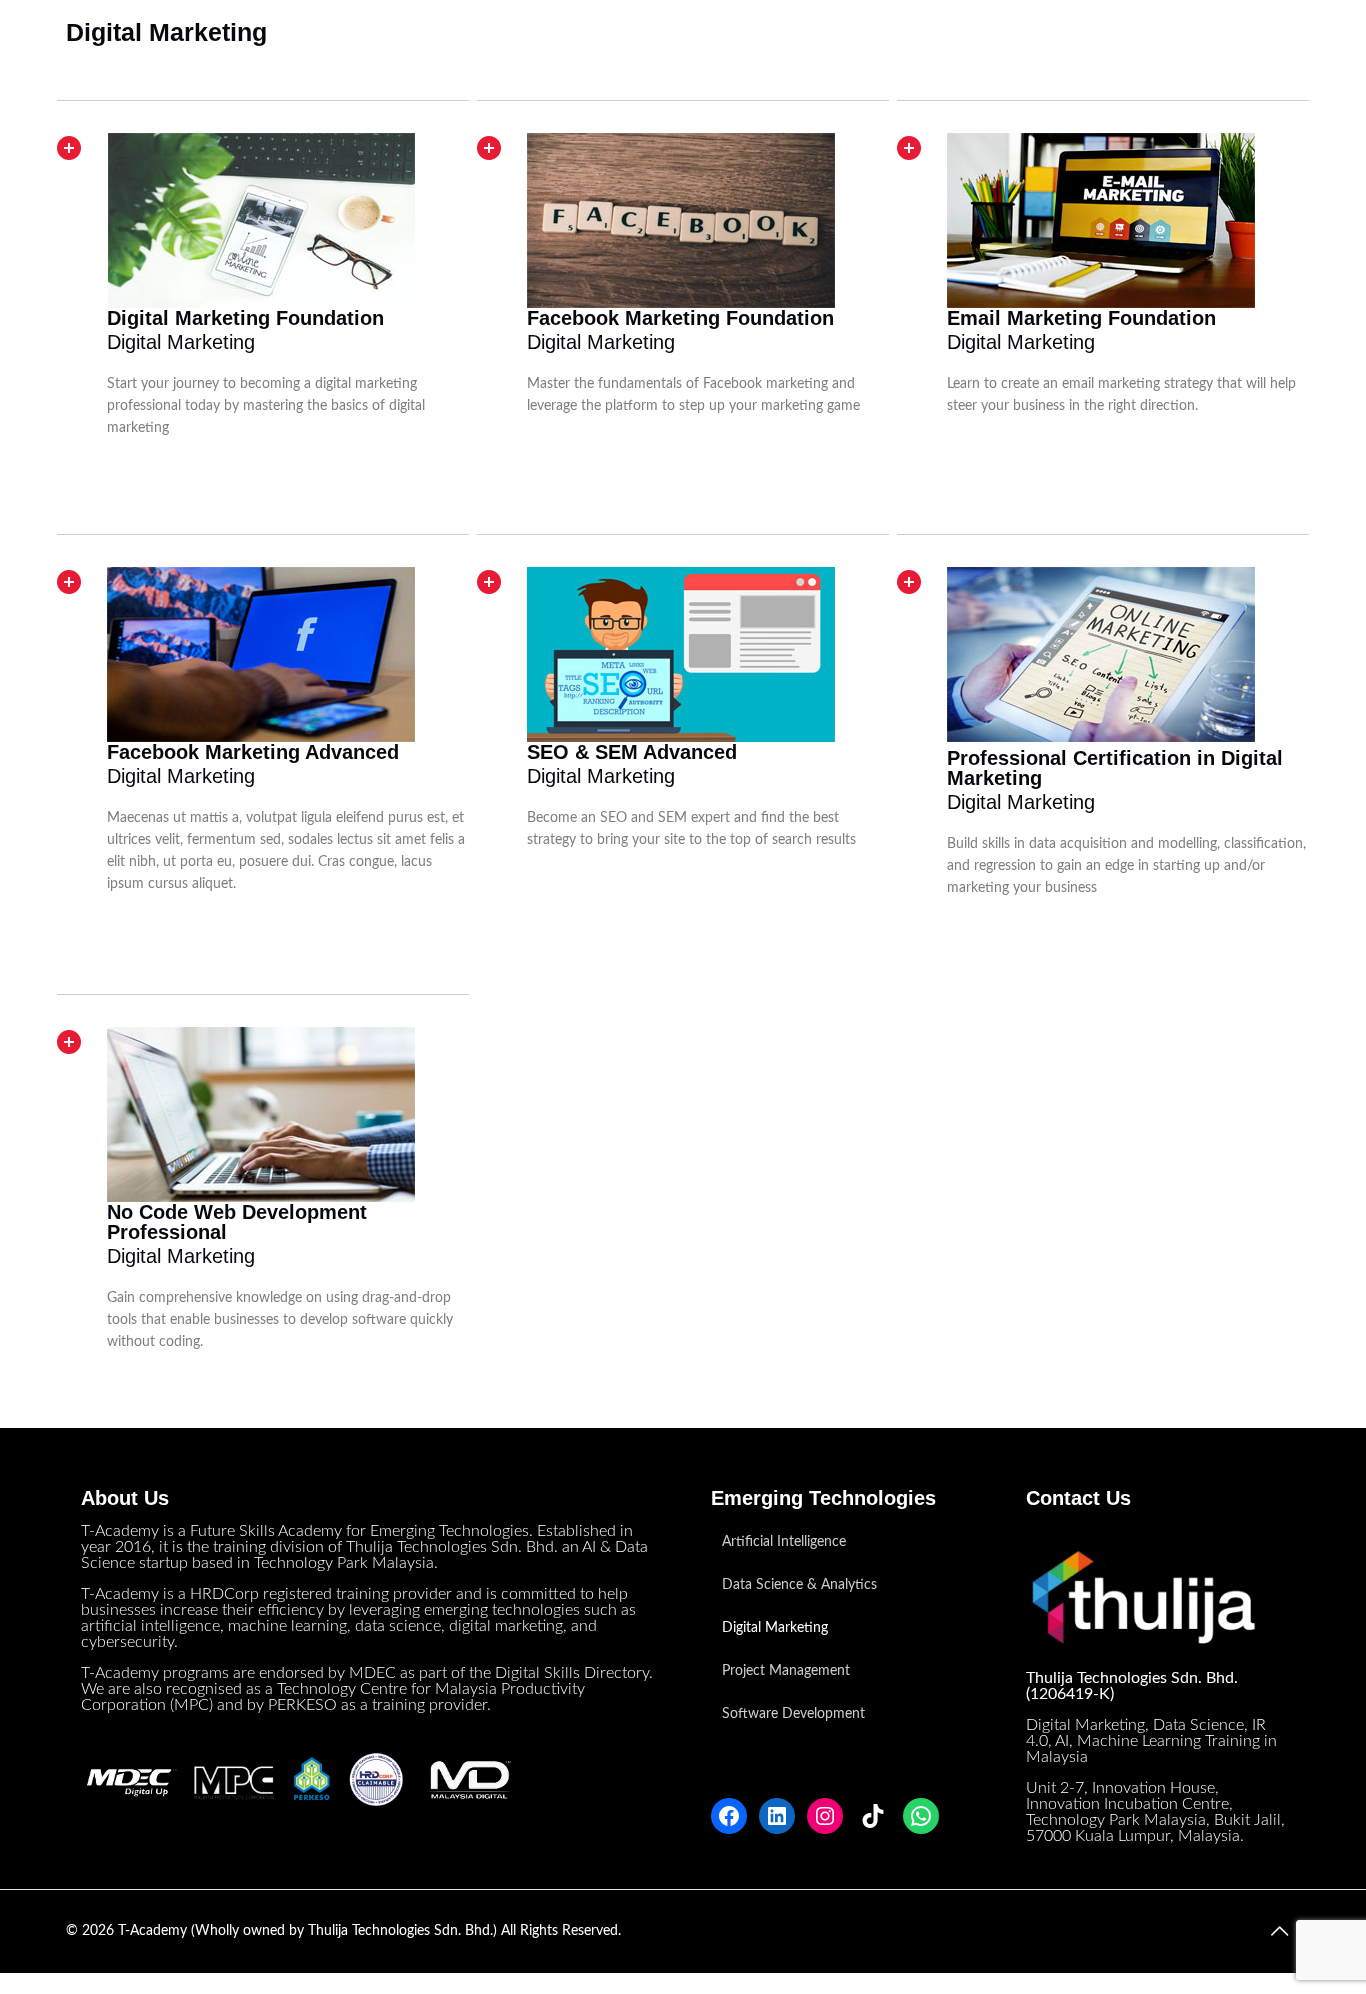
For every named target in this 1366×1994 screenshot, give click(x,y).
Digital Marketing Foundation (245, 318)
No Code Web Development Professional (237, 1222)
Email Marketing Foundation (1081, 318)
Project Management (786, 1671)
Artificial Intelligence (784, 1542)
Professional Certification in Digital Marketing (1115, 768)
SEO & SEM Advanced (632, 752)
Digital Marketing (775, 1628)
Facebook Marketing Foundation (680, 318)
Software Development (793, 1714)
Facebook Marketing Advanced (253, 752)
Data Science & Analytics (799, 1585)
